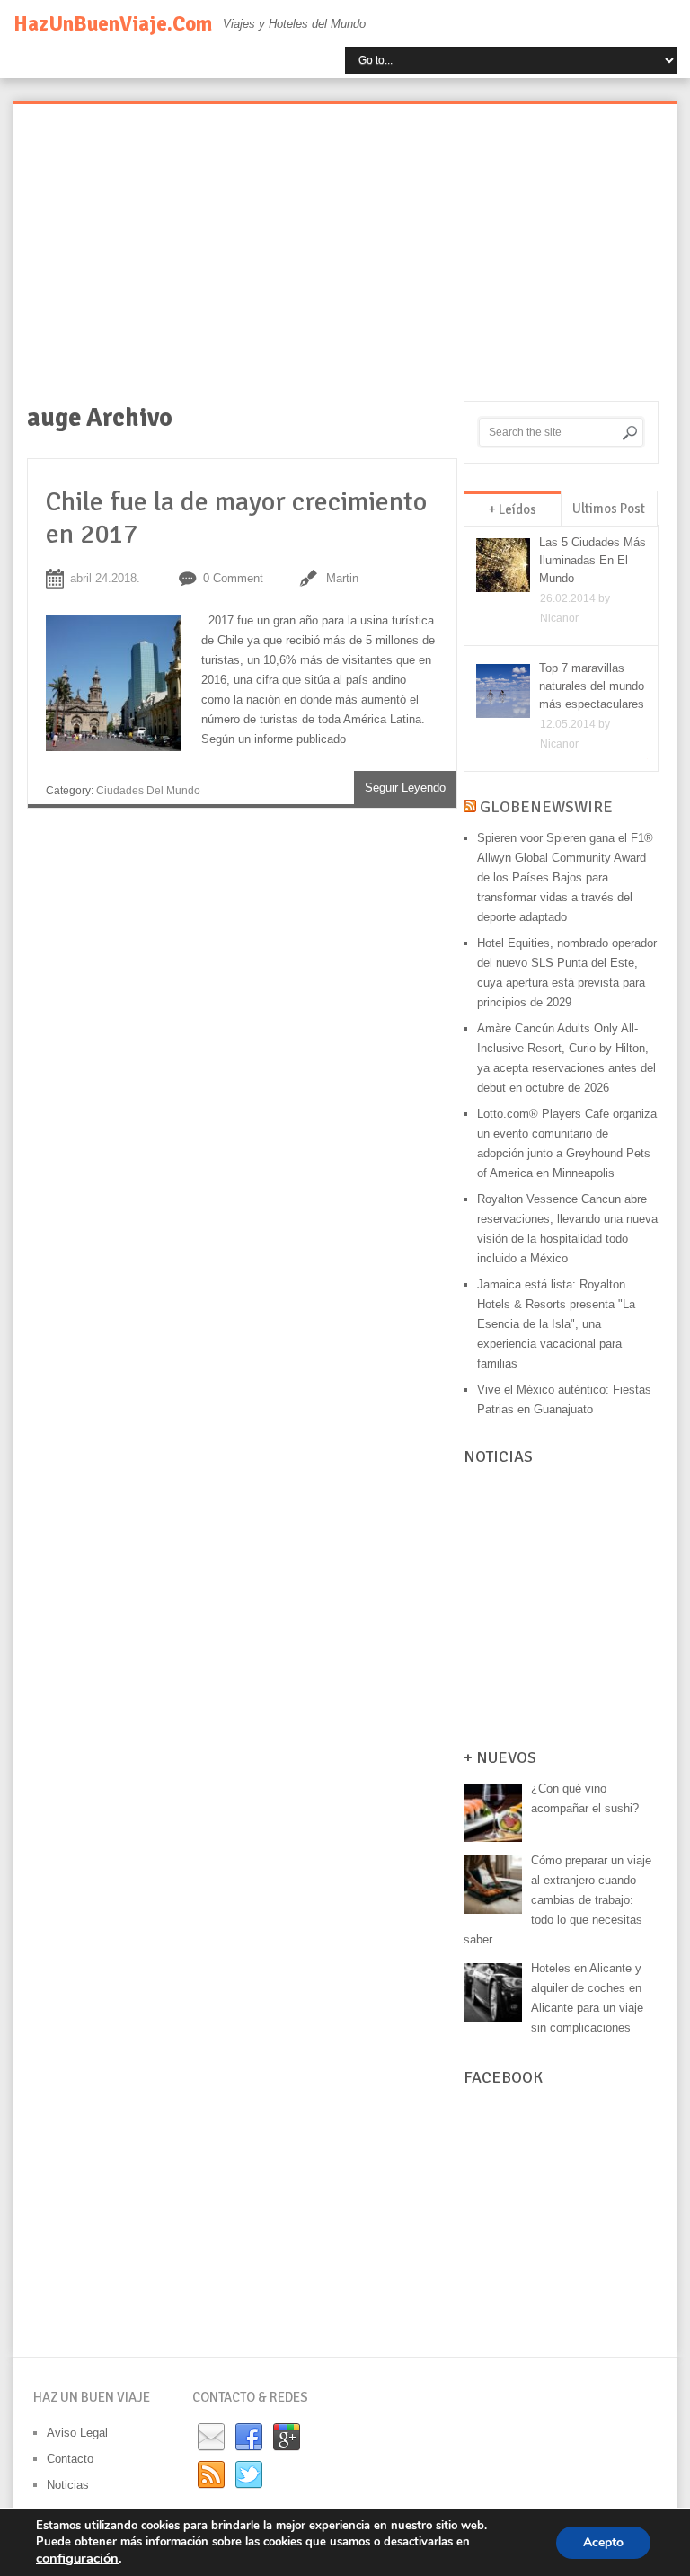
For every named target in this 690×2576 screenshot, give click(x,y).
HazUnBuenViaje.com (113, 24)
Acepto (603, 2542)
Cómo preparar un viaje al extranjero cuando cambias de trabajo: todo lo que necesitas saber (557, 1900)
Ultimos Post (609, 509)
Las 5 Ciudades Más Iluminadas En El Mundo (593, 560)
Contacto (70, 2459)
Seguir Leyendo (405, 788)
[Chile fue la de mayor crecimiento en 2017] (124, 688)
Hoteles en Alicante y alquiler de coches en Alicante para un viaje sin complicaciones (587, 1998)
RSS (211, 2475)
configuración (77, 2558)
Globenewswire (546, 807)
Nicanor (559, 618)
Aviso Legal (77, 2433)
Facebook (249, 2438)
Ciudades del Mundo (148, 791)
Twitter (249, 2475)
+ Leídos (513, 509)
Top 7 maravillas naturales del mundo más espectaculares (592, 686)
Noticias (68, 2485)
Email (211, 2438)
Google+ (287, 2438)
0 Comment (233, 578)
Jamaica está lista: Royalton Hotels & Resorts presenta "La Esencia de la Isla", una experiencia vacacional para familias (556, 1324)
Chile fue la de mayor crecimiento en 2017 (236, 518)
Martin (342, 578)
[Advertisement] (345, 266)
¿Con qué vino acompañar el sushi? (585, 1798)
